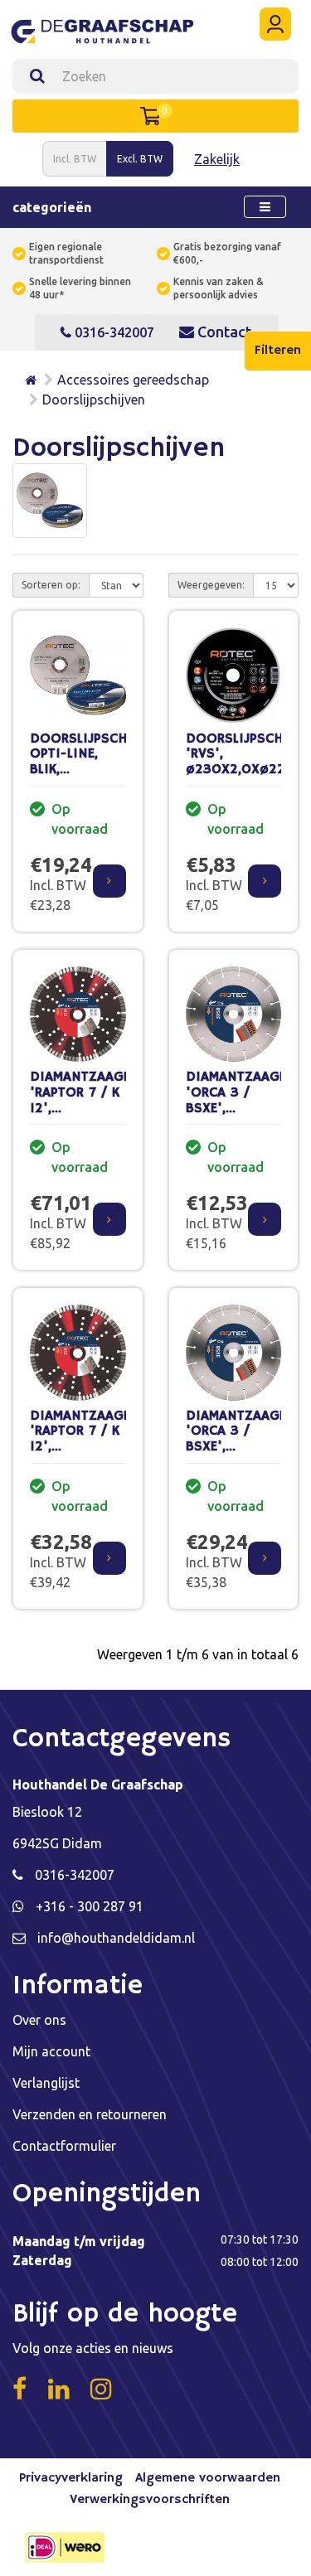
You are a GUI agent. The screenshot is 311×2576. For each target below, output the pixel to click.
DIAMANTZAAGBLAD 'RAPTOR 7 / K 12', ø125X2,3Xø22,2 (93, 1439)
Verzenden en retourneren (90, 2114)
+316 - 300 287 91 (90, 1906)
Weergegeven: (211, 585)
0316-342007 (113, 332)
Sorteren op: (51, 585)
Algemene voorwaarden (208, 2478)
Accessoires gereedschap (133, 380)
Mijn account (51, 2051)
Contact (223, 332)
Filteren (278, 351)
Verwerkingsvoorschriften (150, 2500)
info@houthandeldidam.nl (116, 1938)
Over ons (39, 2020)
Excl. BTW (140, 159)
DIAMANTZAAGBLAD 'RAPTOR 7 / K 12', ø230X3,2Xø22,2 (93, 1100)
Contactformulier (64, 2146)
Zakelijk (217, 159)
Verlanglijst (46, 2083)
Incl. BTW (75, 159)
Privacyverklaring (71, 2478)
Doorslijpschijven (94, 399)
